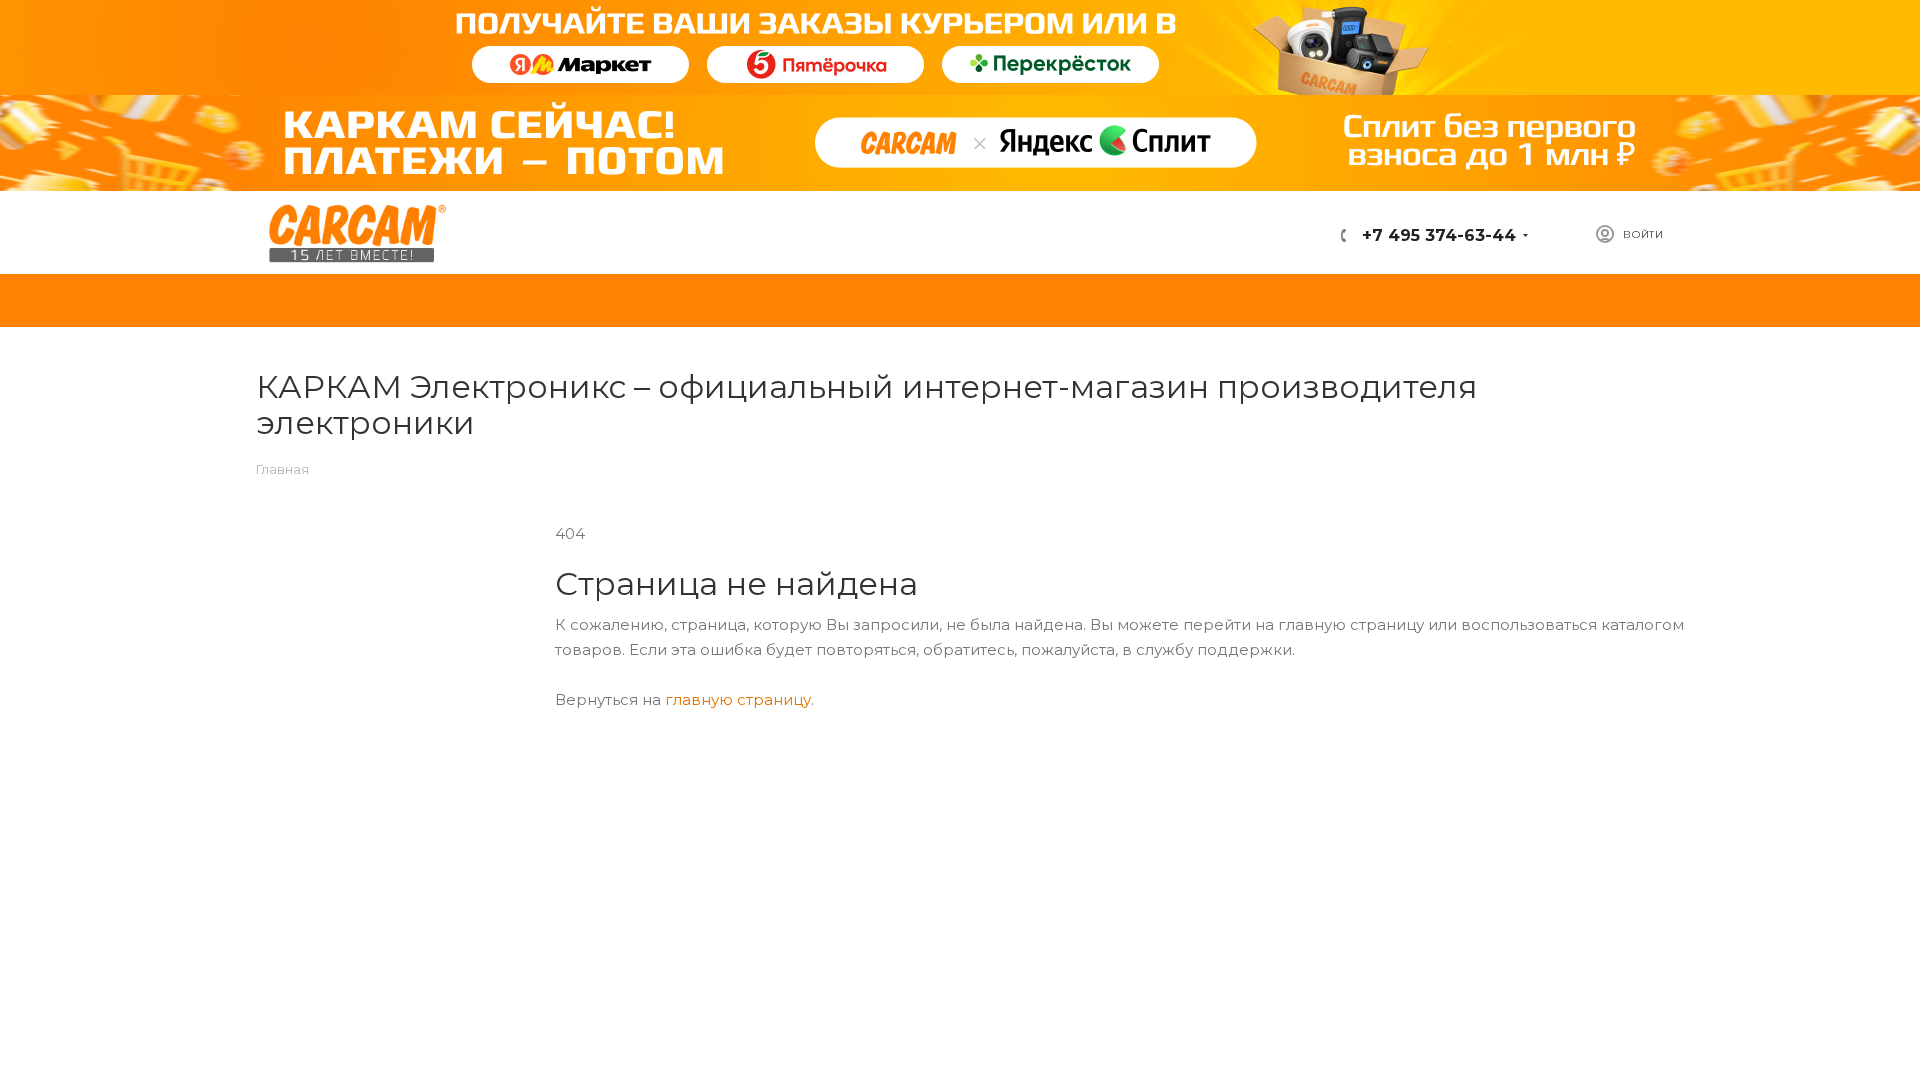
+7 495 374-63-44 (1436, 235)
